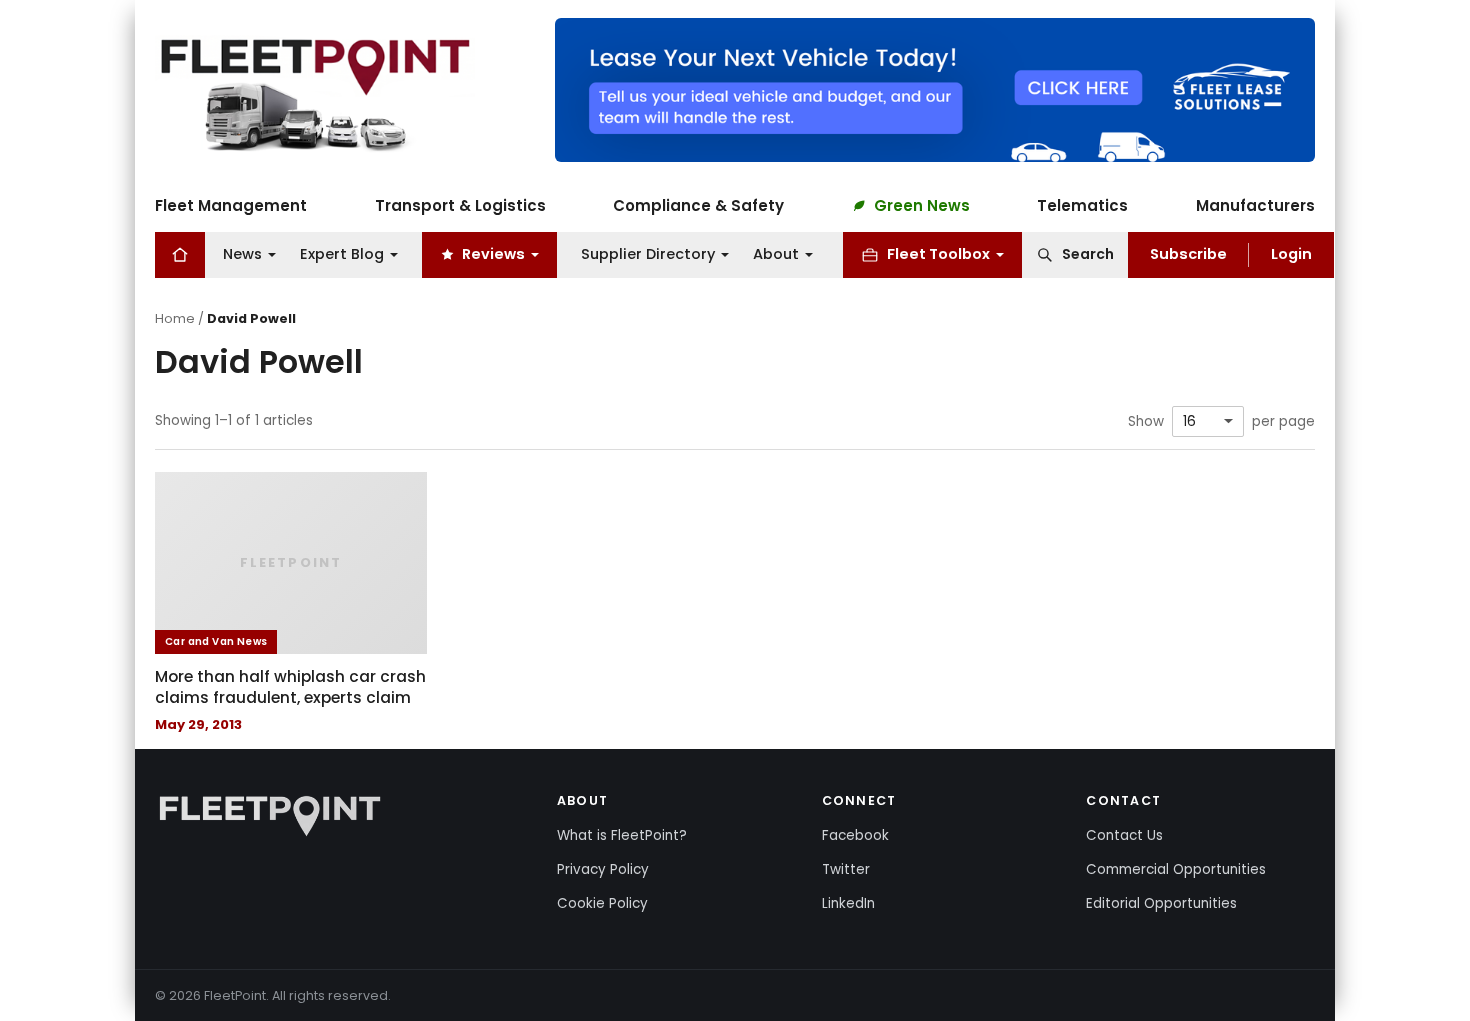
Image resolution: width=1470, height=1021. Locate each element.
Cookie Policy (602, 903)
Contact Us (1124, 835)
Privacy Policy (603, 869)
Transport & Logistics (460, 205)
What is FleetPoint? (622, 835)
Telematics (1082, 205)
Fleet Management (231, 205)
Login (1291, 254)
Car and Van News (216, 641)
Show (1146, 422)
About (776, 254)
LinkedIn (848, 903)
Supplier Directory (648, 254)
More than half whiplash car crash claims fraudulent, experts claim (290, 687)
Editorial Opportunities (1161, 903)
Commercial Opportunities (1176, 869)
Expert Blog (342, 254)
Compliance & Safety (698, 205)
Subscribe (1188, 254)
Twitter (846, 869)
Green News (922, 205)
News (242, 254)
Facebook (855, 835)
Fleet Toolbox (938, 254)
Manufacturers (1255, 205)
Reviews (493, 254)
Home (175, 318)
